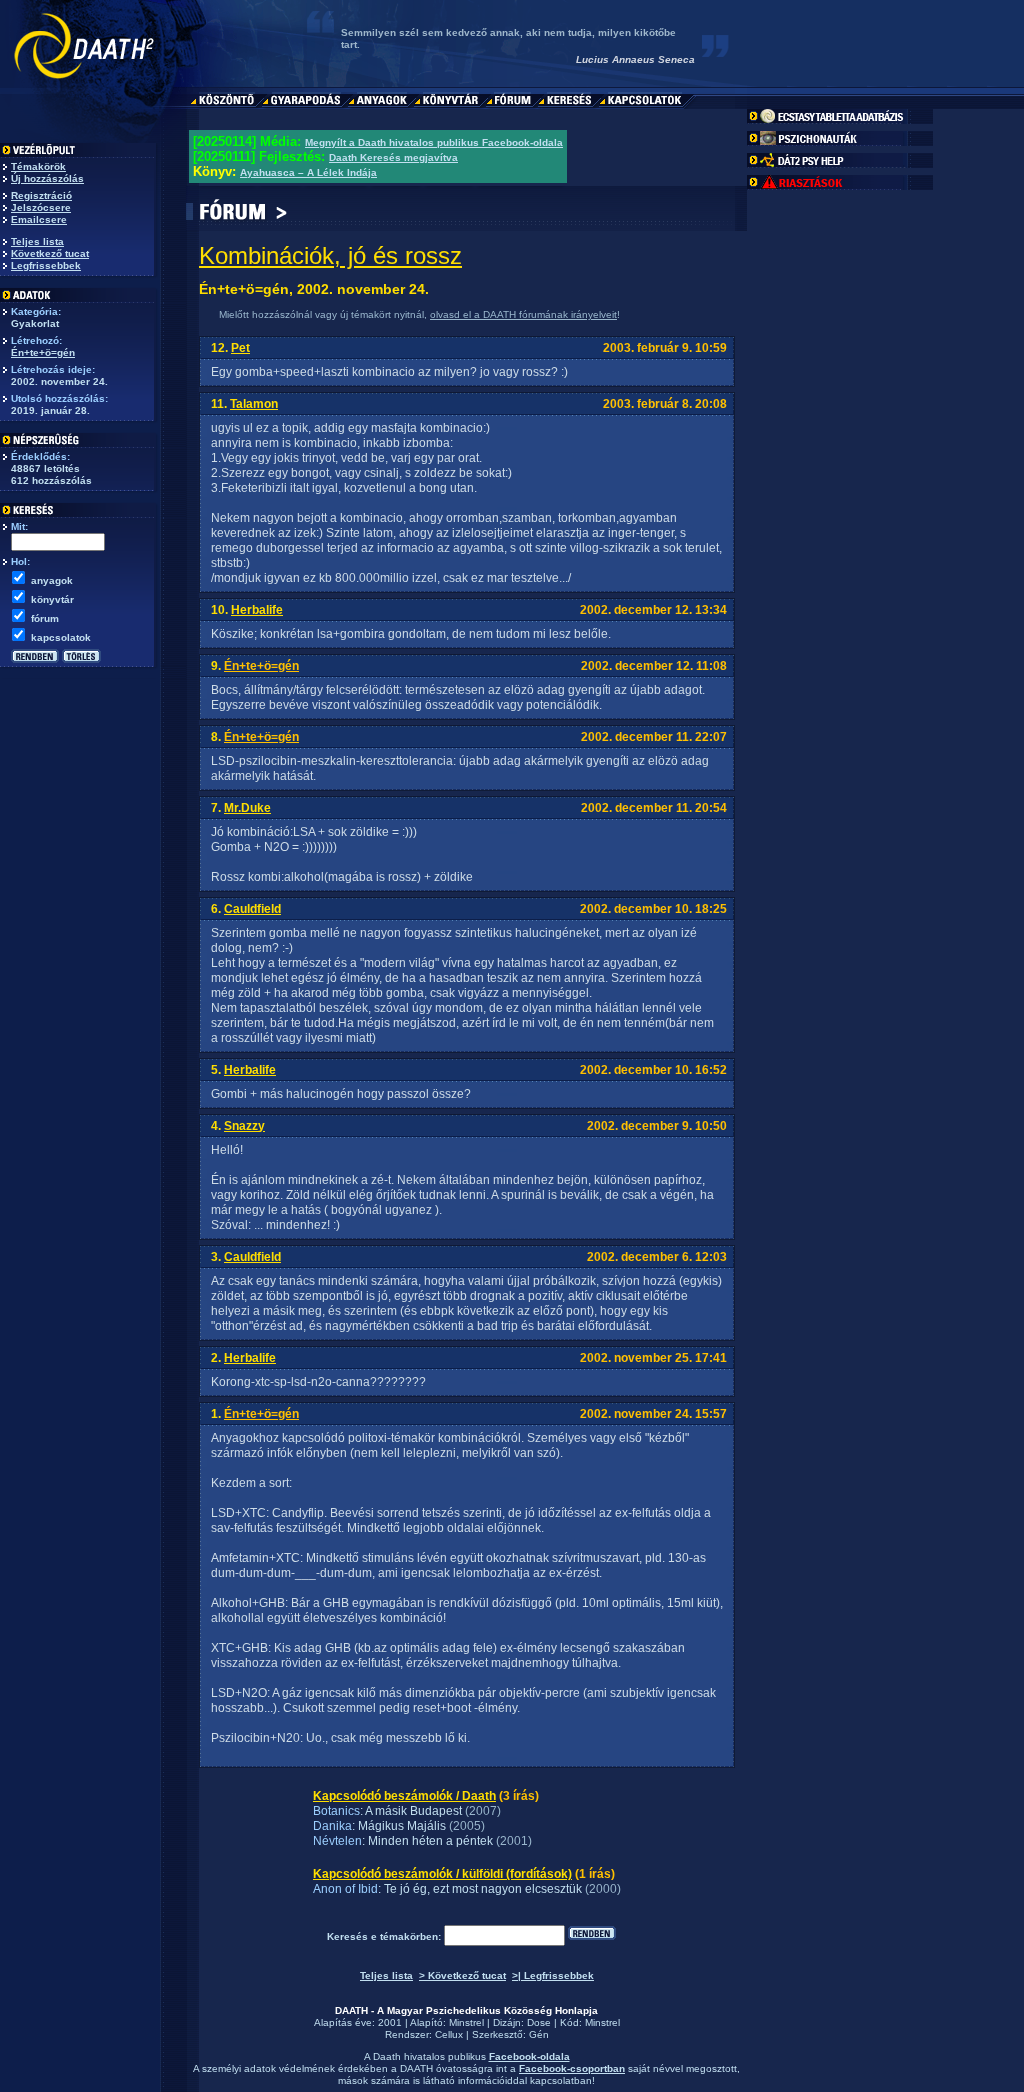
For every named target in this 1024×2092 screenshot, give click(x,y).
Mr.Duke (247, 808)
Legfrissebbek (46, 265)
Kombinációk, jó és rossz (330, 255)
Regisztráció (41, 195)
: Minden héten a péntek (427, 1841)
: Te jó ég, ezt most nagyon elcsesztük (480, 1889)
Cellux (449, 2034)
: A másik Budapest (411, 1811)
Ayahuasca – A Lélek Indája (308, 172)
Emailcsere (39, 219)
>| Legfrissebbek (553, 1975)
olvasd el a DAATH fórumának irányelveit (523, 314)
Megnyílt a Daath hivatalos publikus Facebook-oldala (434, 142)
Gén (539, 2034)
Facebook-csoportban (572, 2068)
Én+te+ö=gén (43, 352)
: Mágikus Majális (399, 1826)
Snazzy (244, 1126)
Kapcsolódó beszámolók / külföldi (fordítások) (442, 1874)
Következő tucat (50, 253)
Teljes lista (37, 241)
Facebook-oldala (529, 2056)
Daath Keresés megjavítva (393, 157)
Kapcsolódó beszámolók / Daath (404, 1796)
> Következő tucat (462, 1975)
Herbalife (257, 610)
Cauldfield (252, 909)
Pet (240, 348)
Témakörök (38, 166)
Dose (539, 2022)
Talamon (254, 404)
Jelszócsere (41, 207)
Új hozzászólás (47, 178)
